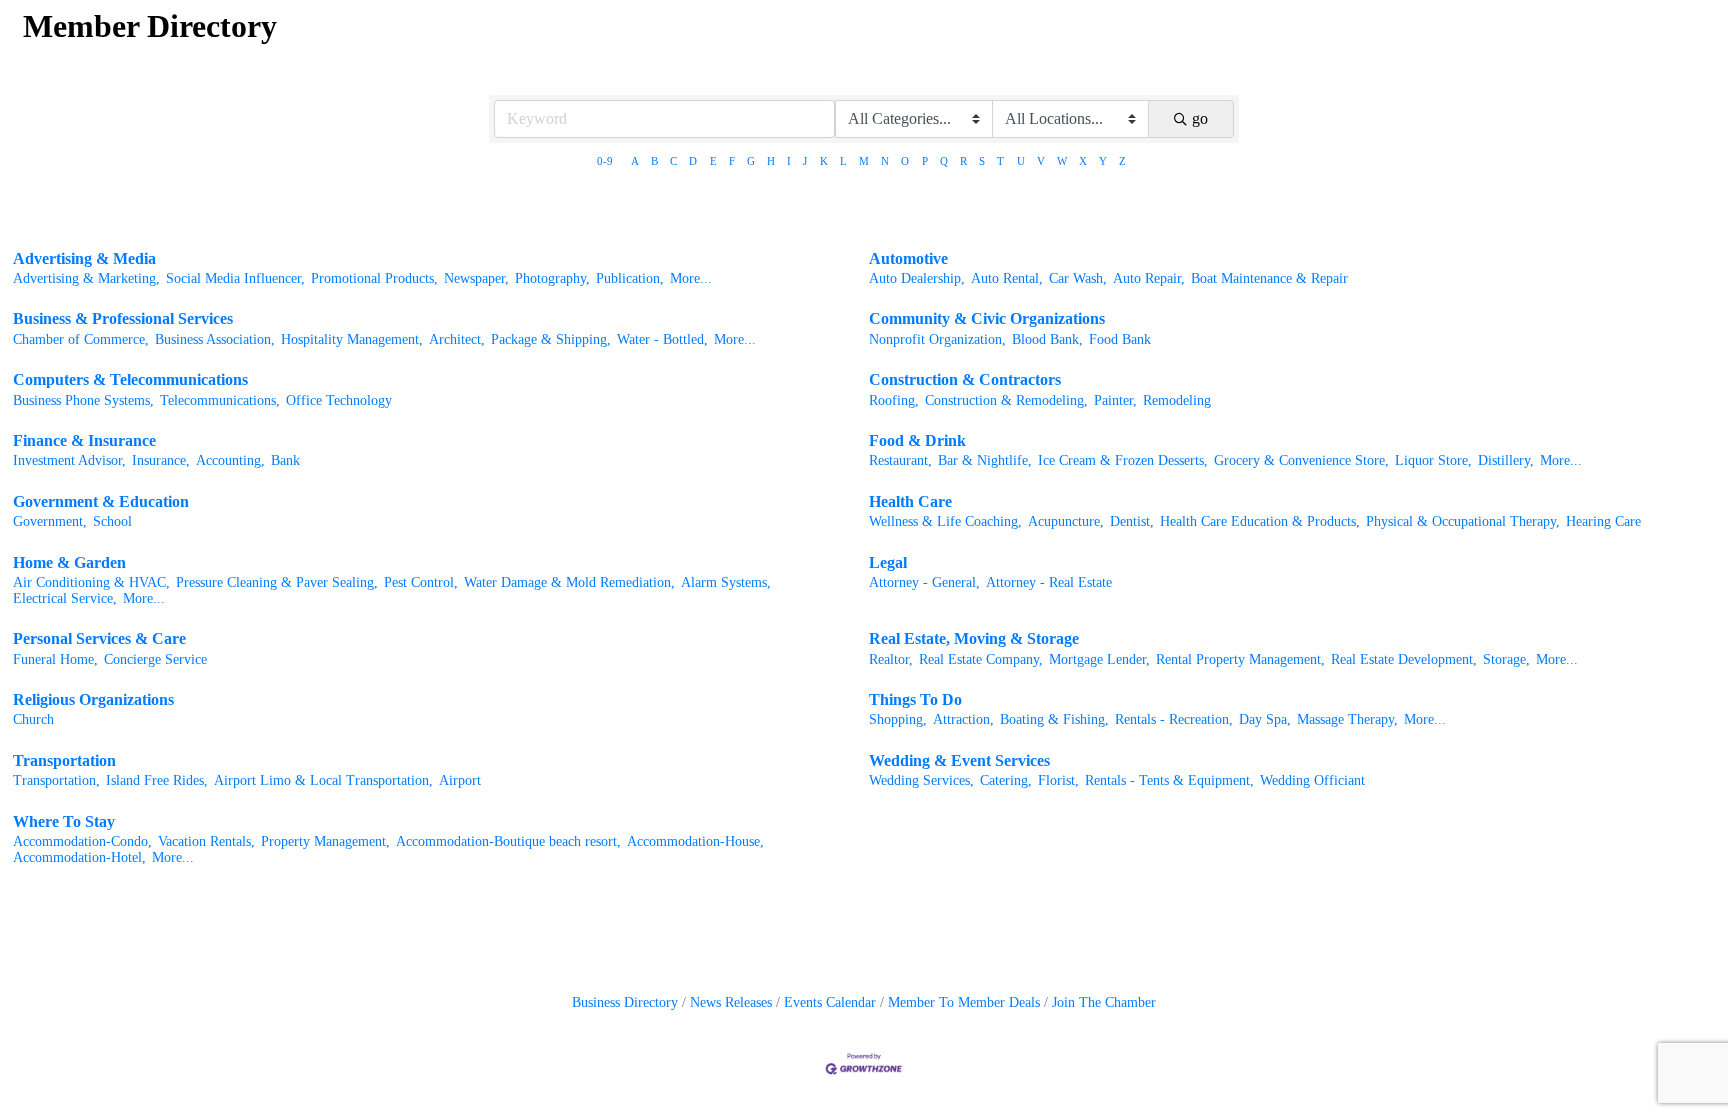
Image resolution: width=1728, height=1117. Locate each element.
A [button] (635, 161)
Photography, (552, 278)
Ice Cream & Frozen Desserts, (1123, 460)
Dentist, (1132, 521)
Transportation (64, 760)
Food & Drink (917, 440)
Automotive (908, 258)
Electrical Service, (65, 598)
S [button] (982, 161)
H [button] (771, 161)
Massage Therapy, (1347, 719)
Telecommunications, (220, 400)
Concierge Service (155, 659)
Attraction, (963, 719)
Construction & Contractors (965, 379)
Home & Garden (69, 562)
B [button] (654, 161)
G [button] (751, 161)
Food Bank (1120, 339)
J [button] (805, 161)
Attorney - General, (924, 582)
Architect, (457, 339)
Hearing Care (1603, 521)
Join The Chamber (1104, 1002)
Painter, (1115, 400)
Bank (285, 460)
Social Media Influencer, (235, 278)
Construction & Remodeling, (1006, 400)
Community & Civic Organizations (987, 318)
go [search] (1200, 118)
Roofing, (894, 400)
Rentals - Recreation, (1174, 719)
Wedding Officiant (1312, 780)
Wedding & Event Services (959, 760)
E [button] (713, 161)
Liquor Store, (1433, 460)
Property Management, (325, 841)
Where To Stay (64, 821)
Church (33, 719)
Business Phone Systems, (83, 400)
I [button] (789, 161)
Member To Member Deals (964, 1002)
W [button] (1062, 161)
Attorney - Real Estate (1049, 582)
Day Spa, (1265, 719)
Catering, (1006, 780)
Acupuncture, (1066, 521)
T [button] (1000, 161)
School (112, 521)
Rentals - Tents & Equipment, (1169, 780)
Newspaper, (476, 278)
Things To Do (915, 699)
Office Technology (339, 400)
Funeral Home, (55, 659)
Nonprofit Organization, (937, 339)
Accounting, (230, 460)
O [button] (905, 161)
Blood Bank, (1047, 339)
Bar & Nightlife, (985, 460)
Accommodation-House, (695, 841)
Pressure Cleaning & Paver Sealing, (277, 582)
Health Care (910, 501)
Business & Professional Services (123, 318)
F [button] (732, 161)
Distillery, (1506, 460)
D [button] (693, 161)
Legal (888, 562)
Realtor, (891, 659)
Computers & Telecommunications (130, 379)
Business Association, (215, 339)
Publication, (630, 278)
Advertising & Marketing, (86, 278)
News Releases (731, 1002)
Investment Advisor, (69, 460)
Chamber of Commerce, (81, 339)
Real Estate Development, (1404, 659)
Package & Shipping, (551, 339)
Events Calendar (830, 1002)
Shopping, (898, 719)
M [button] (864, 161)
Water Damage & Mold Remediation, (569, 582)
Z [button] (1122, 161)
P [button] (925, 161)
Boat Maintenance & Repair (1269, 278)
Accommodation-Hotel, (79, 857)
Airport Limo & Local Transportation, (323, 780)
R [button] (963, 161)
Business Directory (625, 1002)
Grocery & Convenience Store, (1301, 460)
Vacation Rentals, (206, 841)
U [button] (1021, 161)
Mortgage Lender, (1099, 659)
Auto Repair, (1149, 278)
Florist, (1058, 780)
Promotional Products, (374, 278)
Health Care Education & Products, (1260, 521)
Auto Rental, (1007, 278)
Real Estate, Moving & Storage (974, 638)
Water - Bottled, (662, 339)
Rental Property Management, (1240, 659)
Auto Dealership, (917, 278)
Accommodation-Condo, (82, 841)
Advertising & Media (84, 258)
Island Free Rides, (157, 780)
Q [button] (944, 161)
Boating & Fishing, (1054, 719)
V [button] (1041, 161)
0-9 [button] (605, 161)
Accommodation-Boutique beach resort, (508, 841)
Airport (460, 780)
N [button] (885, 161)
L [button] (843, 161)
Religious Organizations (93, 699)
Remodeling (1177, 400)
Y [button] (1103, 161)
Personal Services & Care (99, 638)
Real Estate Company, (981, 659)
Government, (50, 521)
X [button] (1083, 161)
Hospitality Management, (352, 339)
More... (691, 278)
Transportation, (56, 780)
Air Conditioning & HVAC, (91, 582)
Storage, (1506, 659)
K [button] (824, 161)
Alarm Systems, (726, 582)
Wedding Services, (921, 780)
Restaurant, (900, 460)
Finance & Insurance (84, 440)
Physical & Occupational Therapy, (1463, 521)
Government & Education (101, 501)
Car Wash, (1078, 278)
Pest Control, (421, 582)
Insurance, (161, 460)
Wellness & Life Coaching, (945, 521)
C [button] (673, 161)
